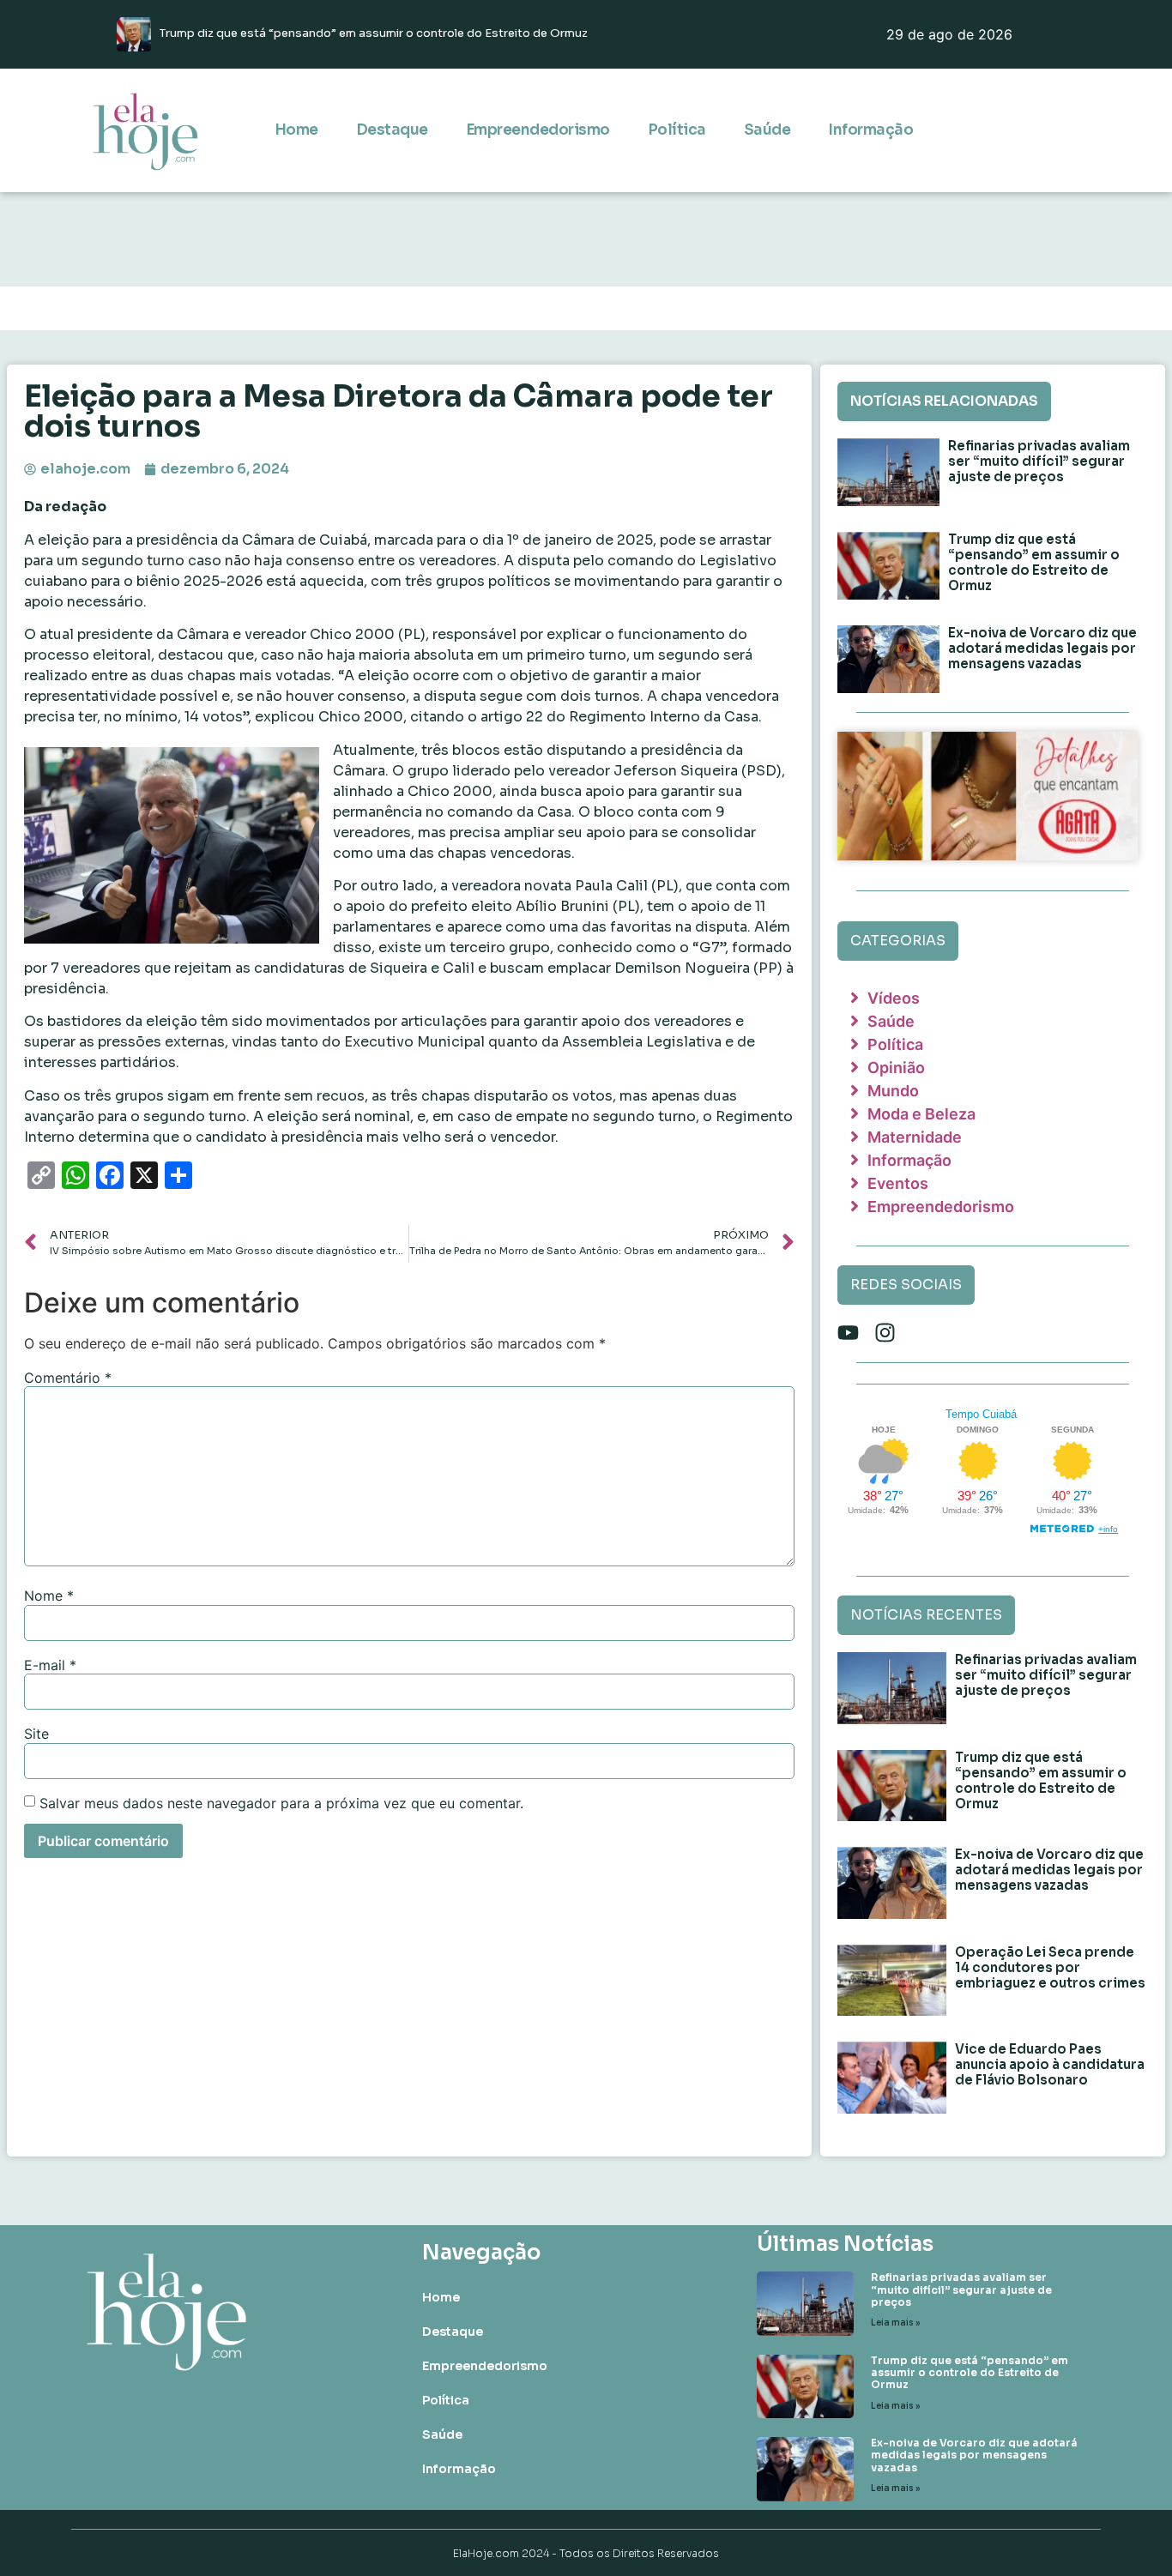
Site (36, 1734)
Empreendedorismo (538, 130)
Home (296, 130)
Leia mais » (895, 2323)
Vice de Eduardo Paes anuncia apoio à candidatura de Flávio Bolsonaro (1050, 2064)
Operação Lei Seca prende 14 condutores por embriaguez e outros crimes (1050, 1967)
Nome (49, 1596)
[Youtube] (848, 1333)
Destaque (392, 130)
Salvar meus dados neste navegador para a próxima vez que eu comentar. (281, 1803)
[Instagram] (885, 1333)
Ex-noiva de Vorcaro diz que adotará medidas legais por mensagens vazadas (1042, 648)
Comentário (68, 1378)
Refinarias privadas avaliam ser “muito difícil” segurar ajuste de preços (1039, 461)
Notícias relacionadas (944, 401)
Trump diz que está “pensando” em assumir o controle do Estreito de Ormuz (1034, 562)
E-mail (50, 1665)
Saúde (767, 130)
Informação (870, 130)
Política (677, 130)
